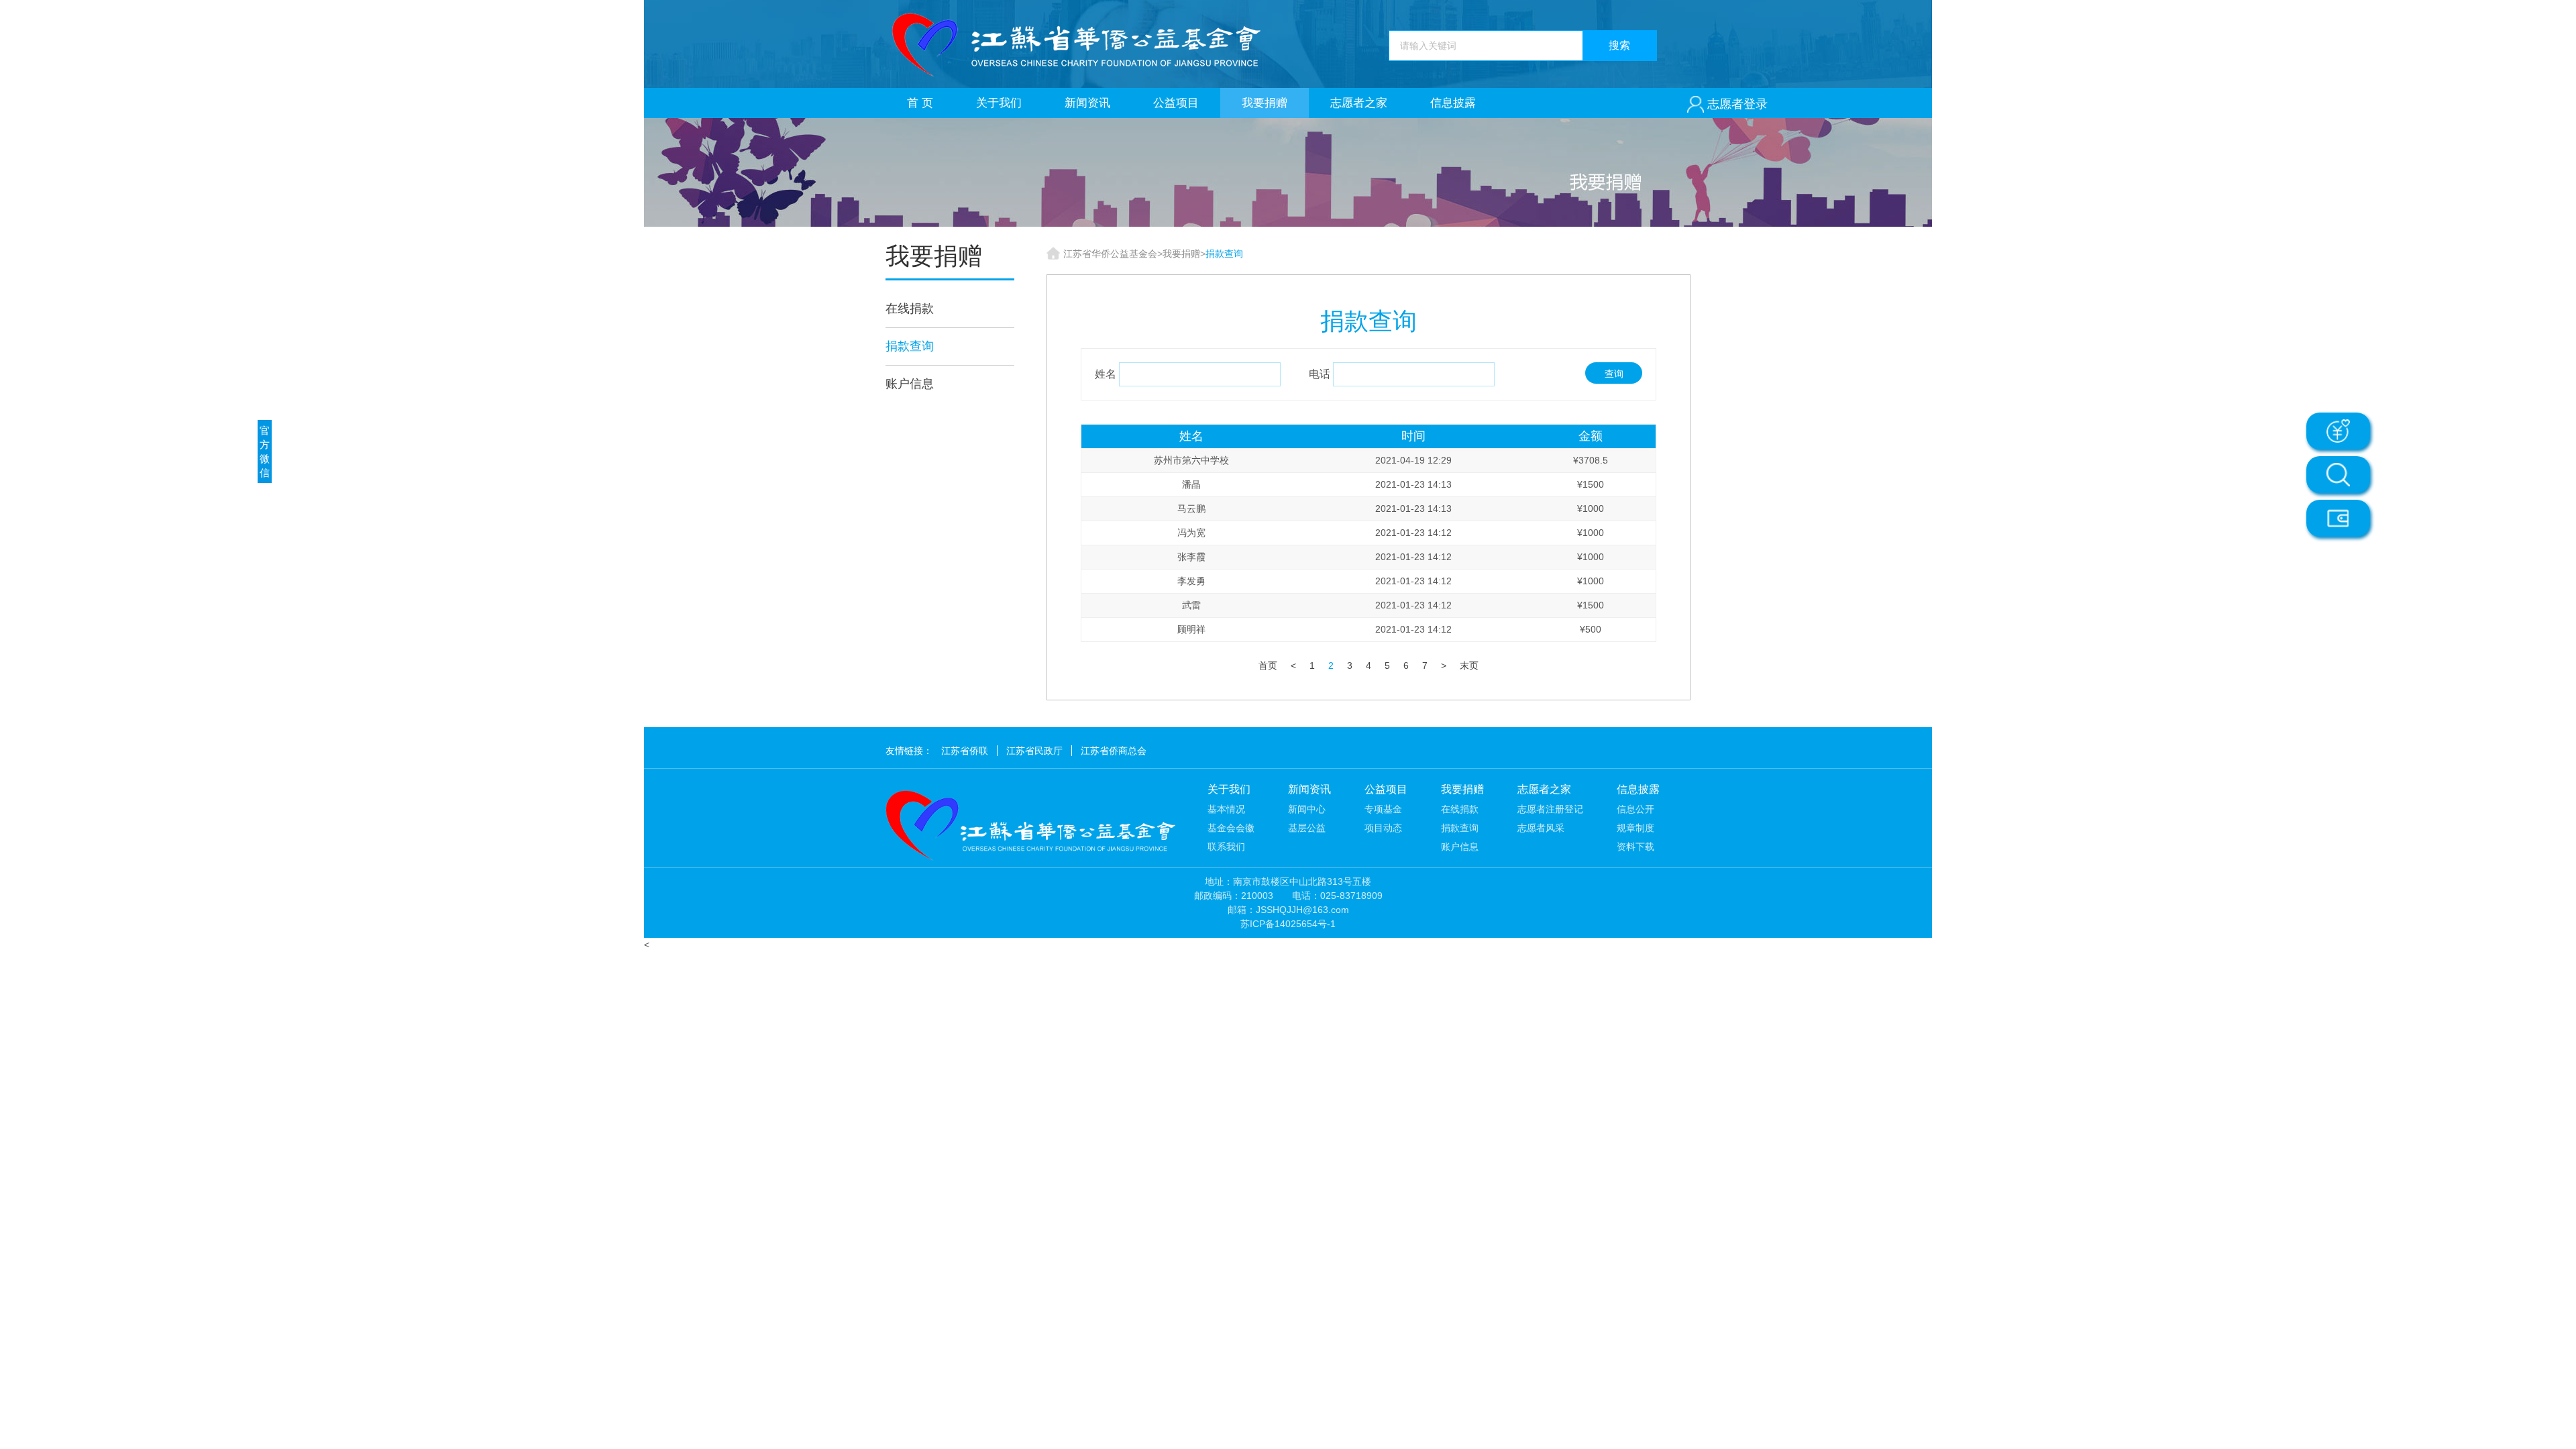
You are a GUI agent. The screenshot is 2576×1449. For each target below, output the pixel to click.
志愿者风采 (1541, 828)
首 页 (920, 103)
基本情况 (1226, 809)
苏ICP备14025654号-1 (1288, 924)
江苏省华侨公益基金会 (1110, 254)
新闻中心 (1307, 809)
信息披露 (1453, 103)
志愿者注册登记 (1550, 809)
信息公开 (1635, 809)
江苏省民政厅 (1034, 751)
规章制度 (1635, 828)
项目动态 (1383, 828)
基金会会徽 (1231, 828)
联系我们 (1226, 847)
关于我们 (999, 103)
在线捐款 (910, 309)
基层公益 (1307, 828)
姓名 (1106, 374)
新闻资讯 (1087, 103)
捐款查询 (910, 346)
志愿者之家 (1359, 103)
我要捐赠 (1265, 103)
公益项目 (1176, 103)
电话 (1320, 374)
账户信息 (910, 384)
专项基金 (1383, 809)
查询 (1614, 374)
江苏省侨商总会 (1114, 751)
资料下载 (1635, 847)
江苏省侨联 (965, 751)
